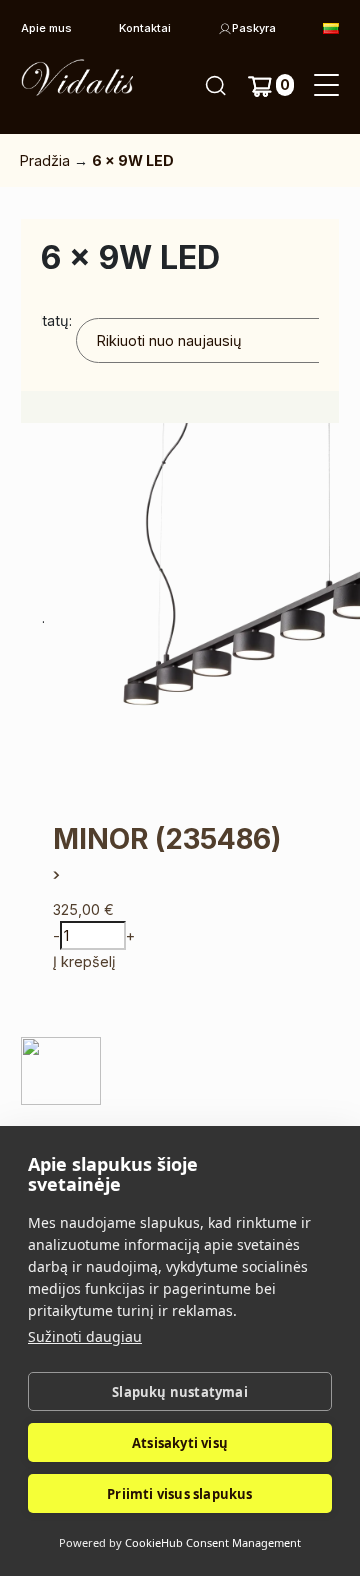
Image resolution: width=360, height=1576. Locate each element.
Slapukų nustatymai (180, 1392)
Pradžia (45, 160)
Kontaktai (145, 28)
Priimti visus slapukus (179, 1494)
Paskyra (254, 28)
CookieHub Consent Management (213, 1542)
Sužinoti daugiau (85, 1336)
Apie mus (46, 28)
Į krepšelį (84, 961)
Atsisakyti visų (180, 1443)
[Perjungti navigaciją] (326, 86)
